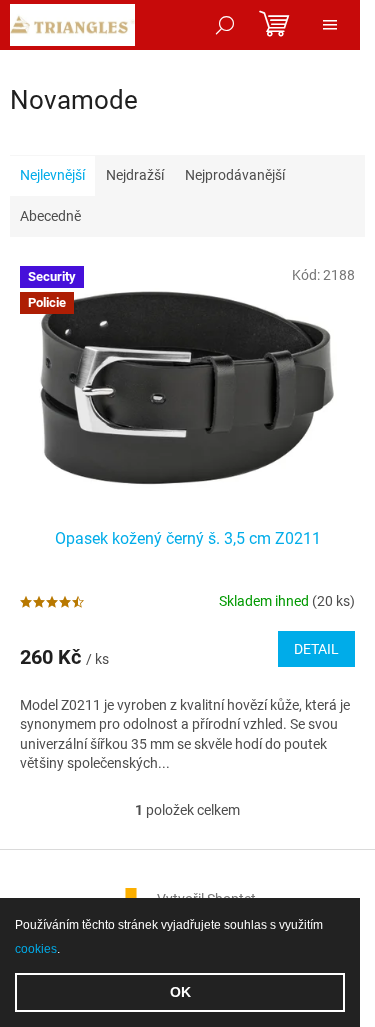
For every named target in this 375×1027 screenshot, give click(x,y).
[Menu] (330, 25)
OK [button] (180, 992)
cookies (36, 949)
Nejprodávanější (235, 175)
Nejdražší (135, 175)
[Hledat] (225, 25)
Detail (316, 649)
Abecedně (50, 216)
